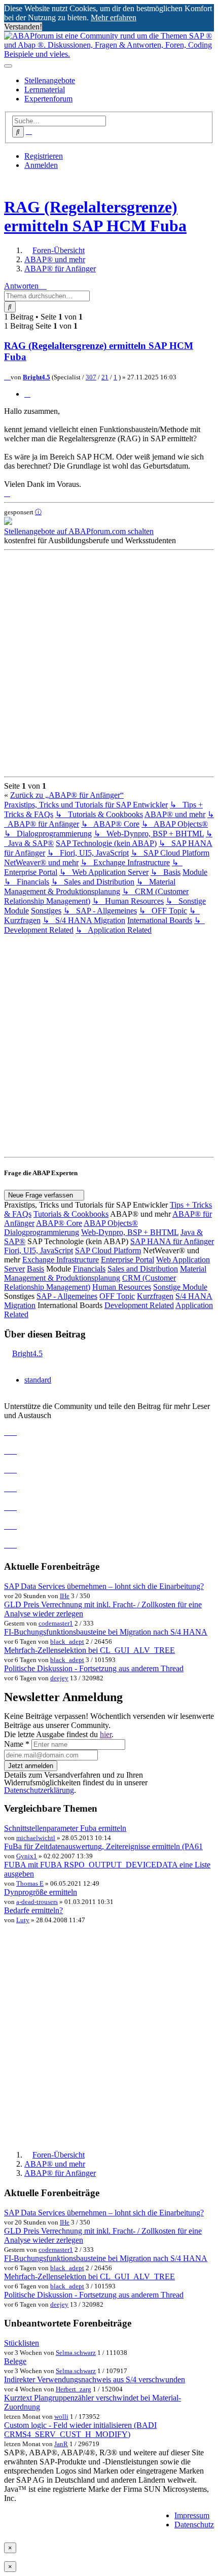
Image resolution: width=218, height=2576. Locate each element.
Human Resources (122, 1287)
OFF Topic (117, 1296)
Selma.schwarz (76, 2353)
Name (17, 1744)
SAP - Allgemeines (67, 1296)
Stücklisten (22, 2343)
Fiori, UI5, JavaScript (39, 1250)
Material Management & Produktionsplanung (105, 1273)
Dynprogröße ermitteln (41, 1892)
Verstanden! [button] (23, 27)
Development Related (139, 1305)
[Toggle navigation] (8, 66)
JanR (61, 2444)
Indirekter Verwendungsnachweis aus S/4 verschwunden (95, 2379)
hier (106, 1734)
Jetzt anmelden (31, 1766)
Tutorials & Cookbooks (71, 1214)
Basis (35, 1269)
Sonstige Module (180, 1287)
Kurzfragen (155, 1296)
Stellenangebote (50, 80)
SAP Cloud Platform (108, 1250)
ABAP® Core (59, 1223)
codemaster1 (56, 1623)
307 (91, 377)
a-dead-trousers (37, 1902)
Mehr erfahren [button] (114, 17)
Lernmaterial (45, 90)
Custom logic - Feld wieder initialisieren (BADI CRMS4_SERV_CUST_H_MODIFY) (80, 2430)
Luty (23, 1920)
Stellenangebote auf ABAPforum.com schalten (79, 531)
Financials (89, 1269)
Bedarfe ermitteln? (33, 1910)
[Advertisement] (109, 663)
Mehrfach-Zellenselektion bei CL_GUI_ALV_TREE (89, 1650)
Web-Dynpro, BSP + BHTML (130, 1232)
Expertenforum (48, 99)
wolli (61, 2416)
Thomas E (30, 1883)
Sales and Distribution (143, 1269)
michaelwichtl (36, 1838)
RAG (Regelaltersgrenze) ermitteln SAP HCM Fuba (95, 216)
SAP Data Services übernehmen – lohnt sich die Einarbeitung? (104, 1586)
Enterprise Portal (128, 1260)
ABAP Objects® (111, 1223)
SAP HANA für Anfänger (172, 1241)
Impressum (192, 2515)
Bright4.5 (37, 377)
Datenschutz (194, 2525)
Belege (15, 2361)
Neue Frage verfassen (42, 1195)
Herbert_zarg (74, 2389)
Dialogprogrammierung (42, 1232)
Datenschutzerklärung (39, 1790)
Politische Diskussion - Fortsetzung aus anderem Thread (94, 1668)
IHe (65, 1596)
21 (105, 377)
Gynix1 (27, 1856)
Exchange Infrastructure (61, 1260)
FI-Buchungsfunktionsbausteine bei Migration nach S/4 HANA (106, 1632)
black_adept (67, 1642)
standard (38, 1380)
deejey (59, 1678)
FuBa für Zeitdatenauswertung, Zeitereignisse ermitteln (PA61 (103, 1846)
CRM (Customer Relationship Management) (90, 1282)
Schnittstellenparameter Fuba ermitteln (65, 1828)
